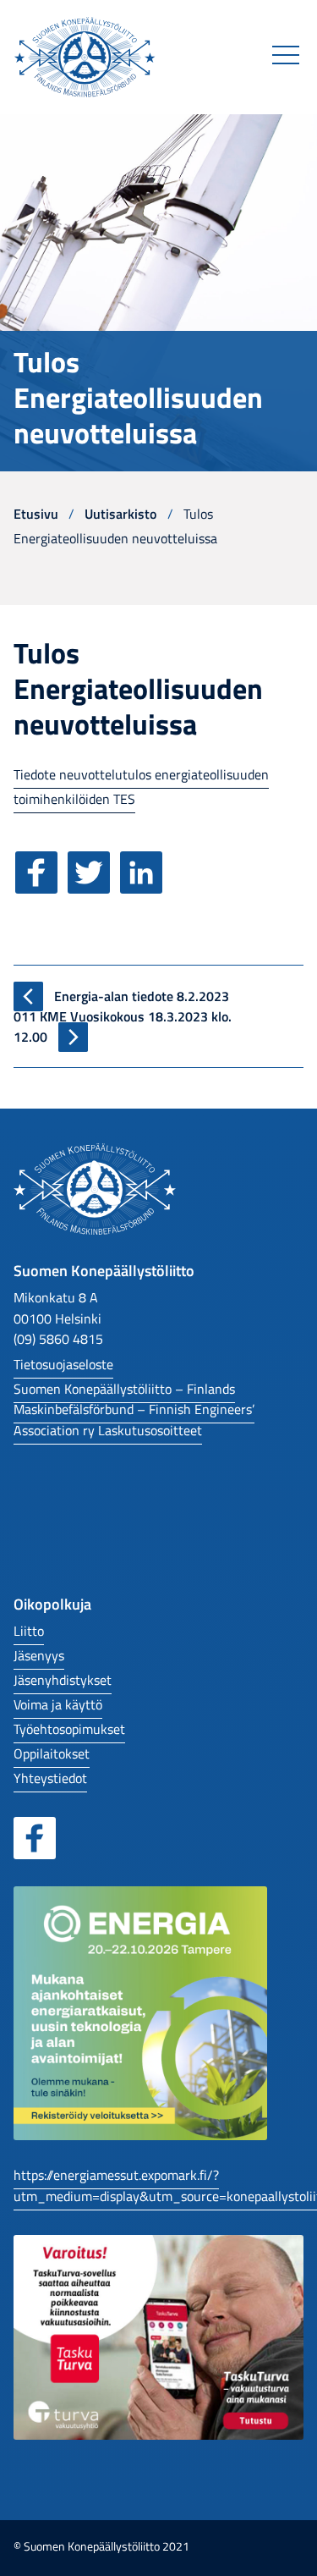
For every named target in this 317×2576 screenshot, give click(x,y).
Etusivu (36, 513)
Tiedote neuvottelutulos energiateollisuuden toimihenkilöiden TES (141, 786)
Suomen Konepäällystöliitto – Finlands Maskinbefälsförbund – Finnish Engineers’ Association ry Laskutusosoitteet (134, 1409)
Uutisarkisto (120, 513)
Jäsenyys (39, 1655)
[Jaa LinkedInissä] (145, 884)
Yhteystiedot (50, 1778)
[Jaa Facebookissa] (40, 884)
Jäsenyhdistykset (63, 1679)
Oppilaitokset (52, 1753)
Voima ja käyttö (58, 1704)
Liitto (29, 1630)
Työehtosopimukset (69, 1728)
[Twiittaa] (92, 884)
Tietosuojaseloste (63, 1364)
